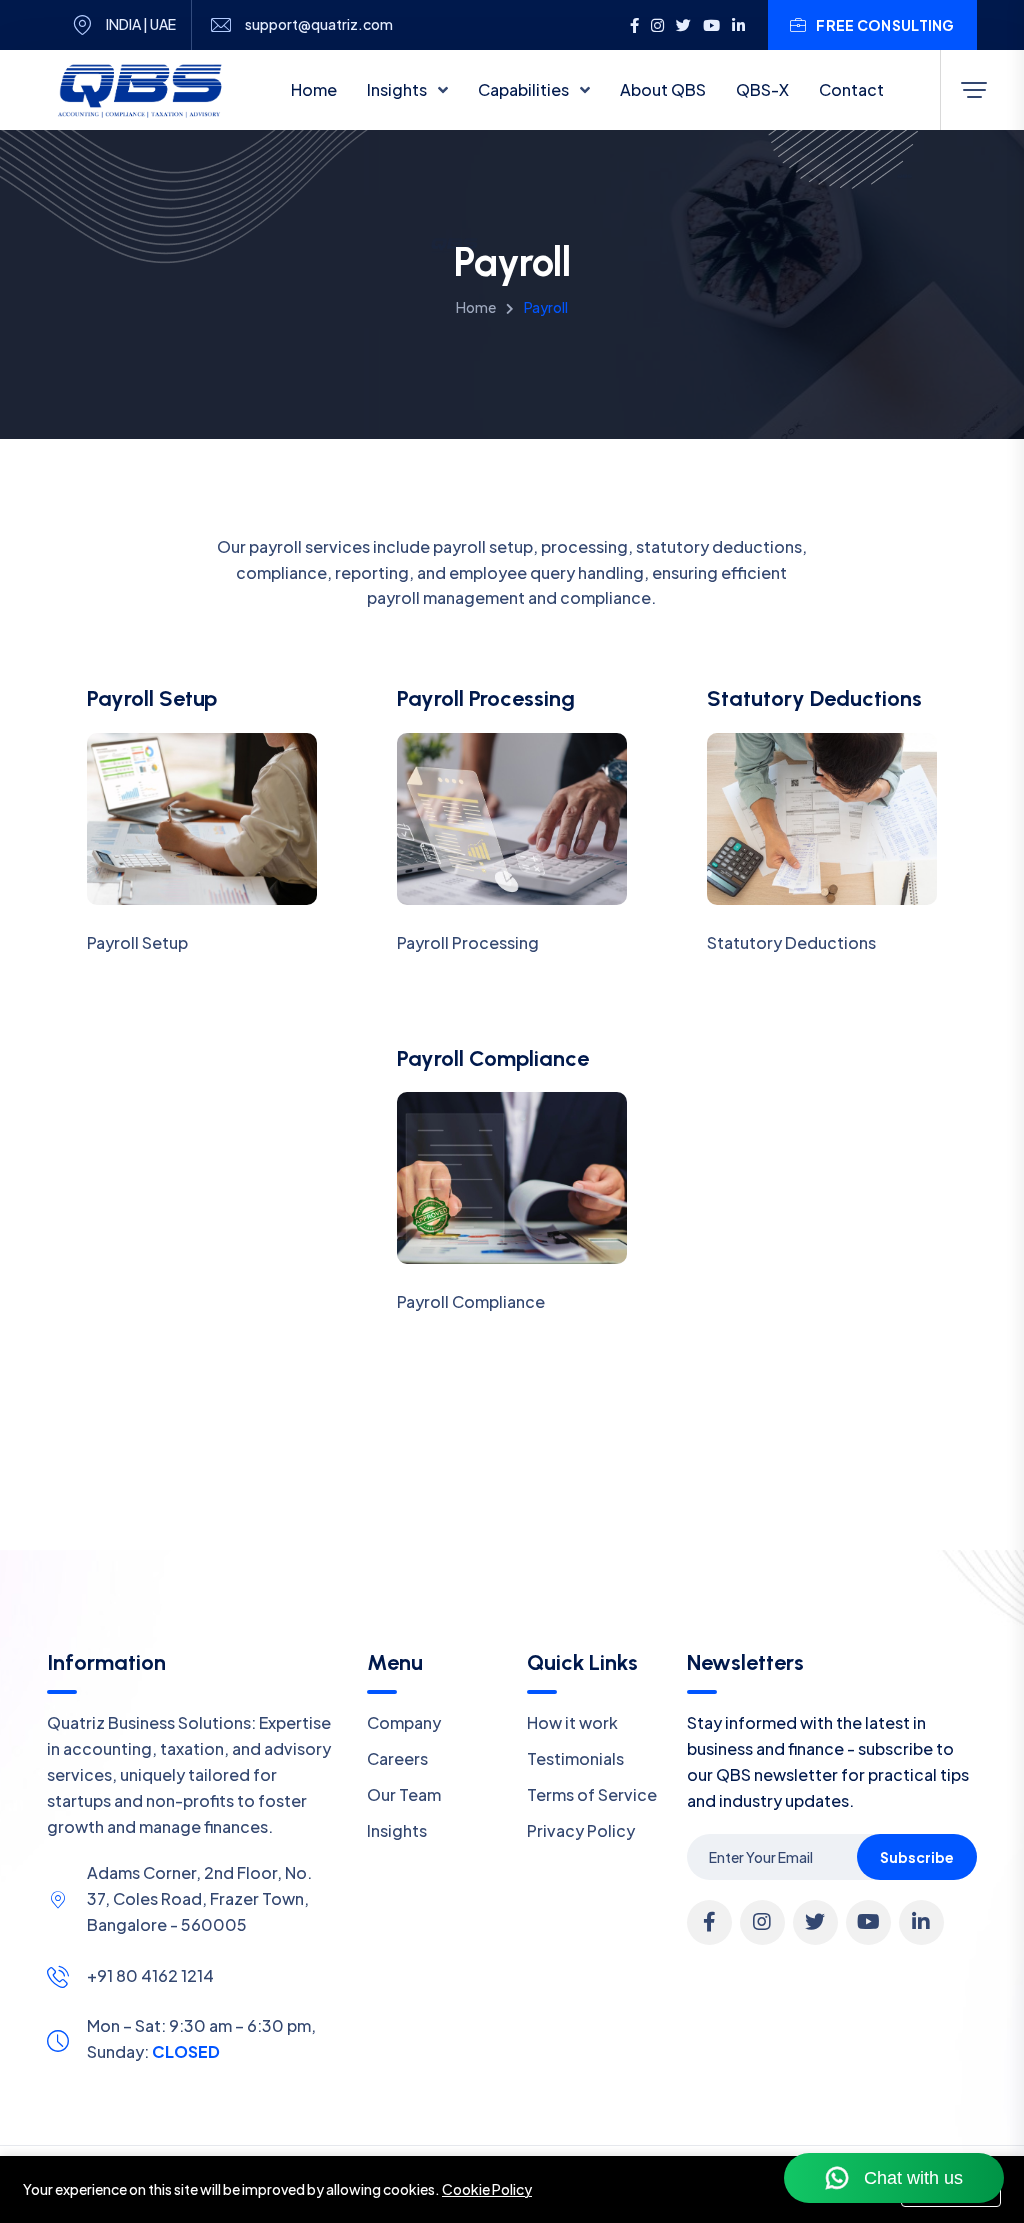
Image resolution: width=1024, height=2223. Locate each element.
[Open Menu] (974, 90)
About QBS (663, 89)
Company (404, 1722)
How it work (572, 1722)
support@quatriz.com (319, 24)
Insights (398, 89)
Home (314, 89)
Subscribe (917, 1857)
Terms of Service (592, 1794)
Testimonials (575, 1758)
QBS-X (762, 89)
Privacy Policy (581, 1830)
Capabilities (525, 89)
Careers (397, 1758)
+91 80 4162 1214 (150, 1975)
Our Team (404, 1794)
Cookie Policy (487, 2189)
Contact (851, 89)
